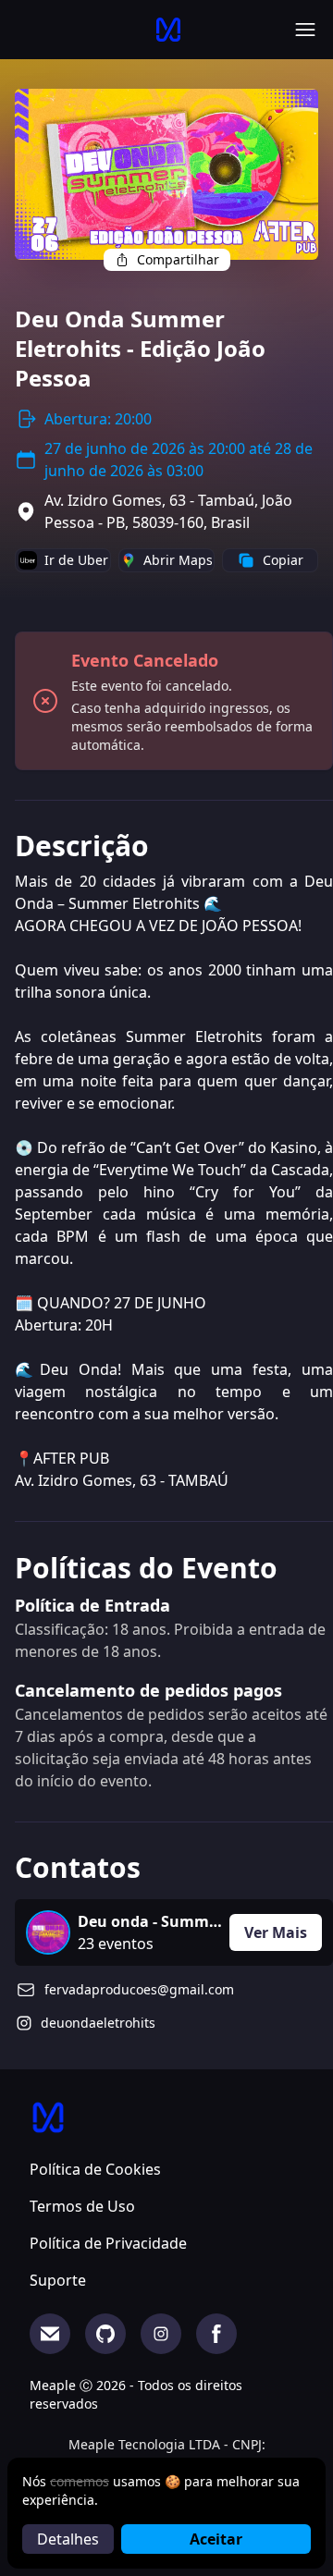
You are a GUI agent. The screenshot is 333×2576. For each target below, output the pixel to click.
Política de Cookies (95, 2169)
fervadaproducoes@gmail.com (139, 1989)
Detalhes (68, 2539)
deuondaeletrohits (98, 2023)
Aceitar (216, 2539)
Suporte (58, 2280)
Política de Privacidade (108, 2243)
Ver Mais (276, 1932)
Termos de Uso (82, 2206)
